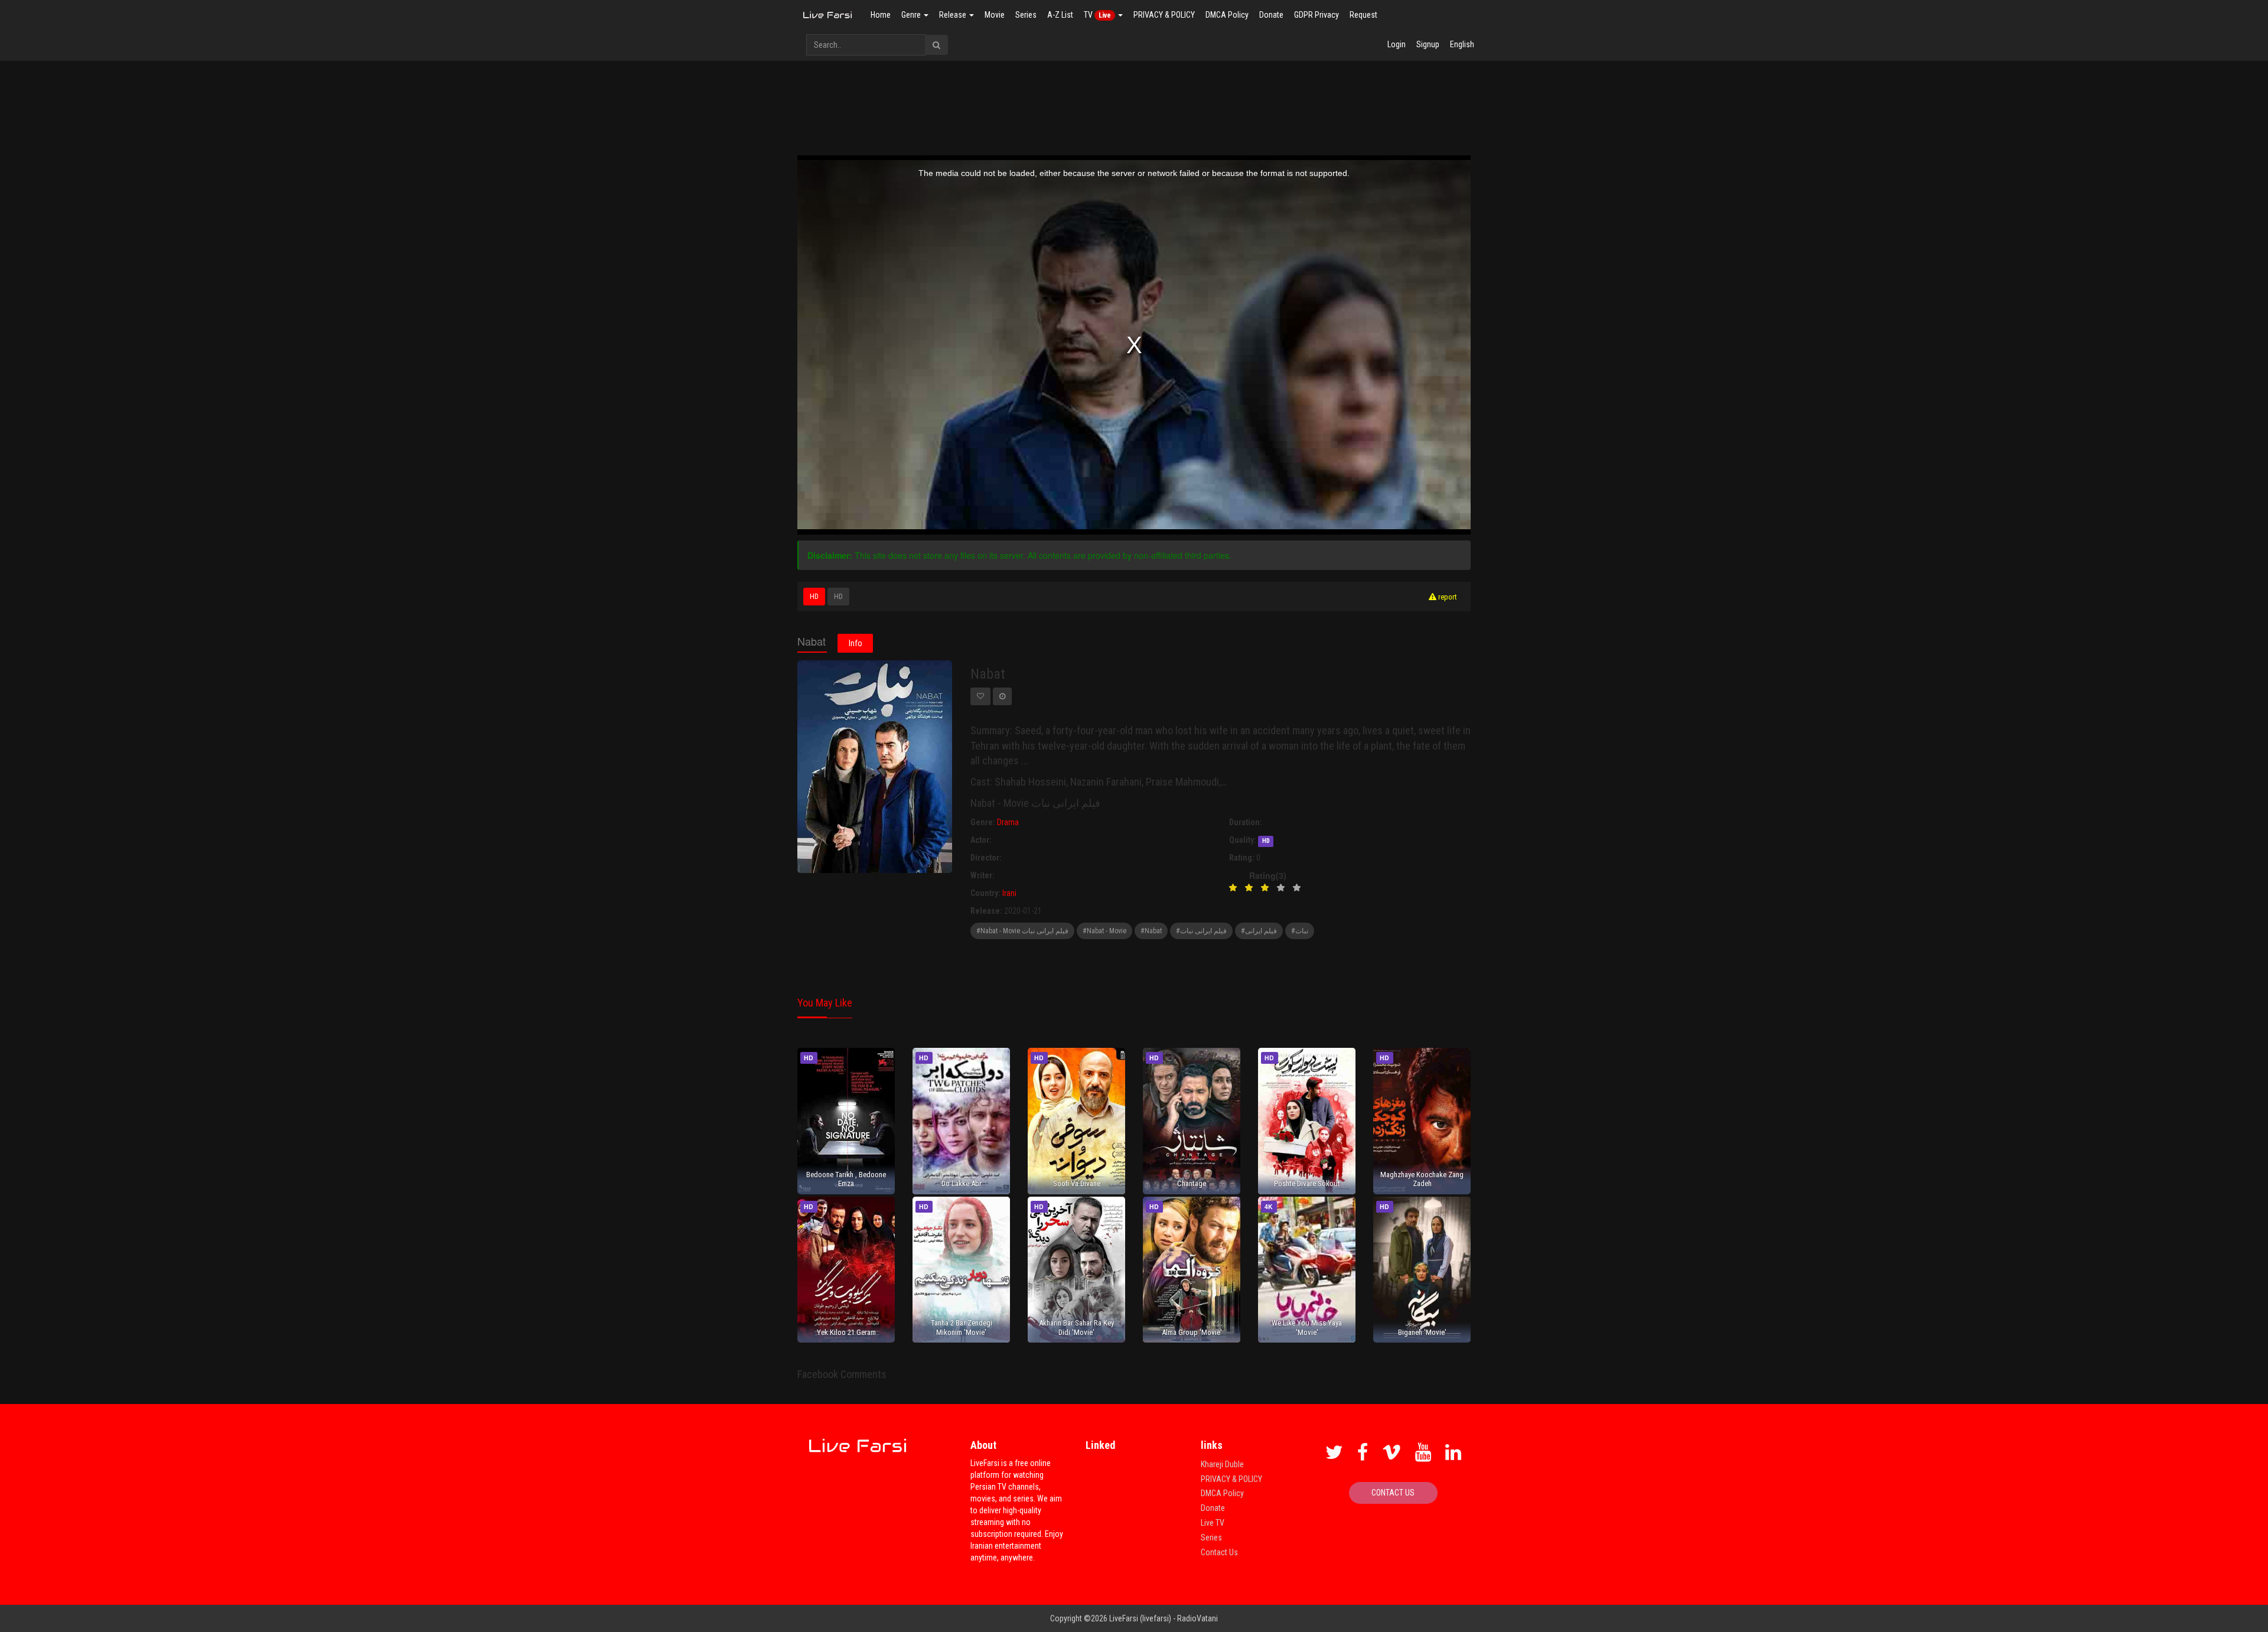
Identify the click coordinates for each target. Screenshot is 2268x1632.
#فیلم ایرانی (1259, 931)
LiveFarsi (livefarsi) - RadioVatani (1164, 1618)
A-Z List (1060, 15)
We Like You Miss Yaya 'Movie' (1307, 1327)
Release (954, 15)
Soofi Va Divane (1077, 1183)
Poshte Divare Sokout (1307, 1183)
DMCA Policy (1227, 15)
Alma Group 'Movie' (1192, 1332)
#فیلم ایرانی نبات (1201, 931)
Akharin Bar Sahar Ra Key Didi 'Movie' (1076, 1327)
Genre (912, 15)
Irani (1009, 893)
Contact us (1393, 1493)
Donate (1271, 15)
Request (1363, 15)
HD (814, 597)
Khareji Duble (1222, 1464)
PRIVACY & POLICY (1164, 15)
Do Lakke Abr (962, 1183)
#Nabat (1151, 931)
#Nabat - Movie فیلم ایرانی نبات (1022, 931)
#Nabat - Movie (1104, 931)
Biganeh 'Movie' (1422, 1332)
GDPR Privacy (1317, 15)
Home (881, 15)
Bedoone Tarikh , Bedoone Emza (846, 1179)
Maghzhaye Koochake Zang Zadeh (1422, 1179)
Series (1026, 15)
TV (1097, 15)
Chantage (1192, 1183)
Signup (1428, 44)
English (1462, 44)
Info (856, 643)
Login (1397, 44)
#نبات (1300, 931)
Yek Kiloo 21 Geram (846, 1332)
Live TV (1213, 1523)
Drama (1008, 822)
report (1447, 597)
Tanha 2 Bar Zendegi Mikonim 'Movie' (962, 1327)
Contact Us (1219, 1552)
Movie (995, 15)
